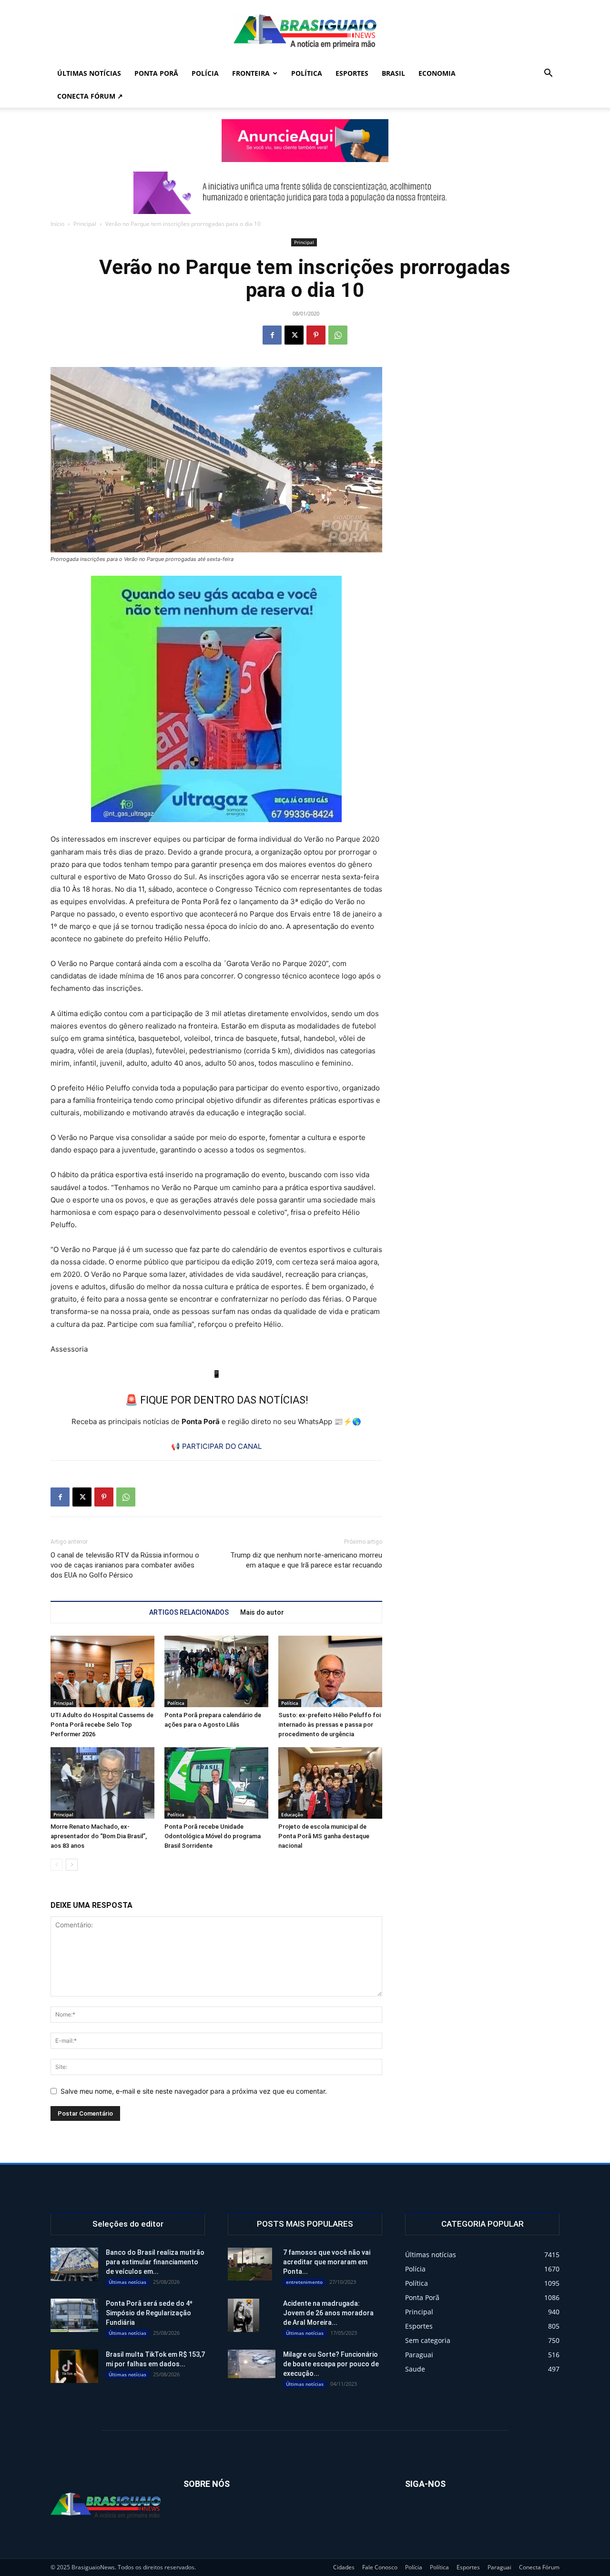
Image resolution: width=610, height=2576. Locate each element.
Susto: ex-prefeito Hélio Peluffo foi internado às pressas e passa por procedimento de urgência (330, 1725)
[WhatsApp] (338, 335)
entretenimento (304, 2282)
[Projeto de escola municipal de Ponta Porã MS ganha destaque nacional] (330, 1783)
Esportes (352, 73)
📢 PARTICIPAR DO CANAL (216, 1446)
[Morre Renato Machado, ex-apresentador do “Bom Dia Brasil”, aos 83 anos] (102, 1783)
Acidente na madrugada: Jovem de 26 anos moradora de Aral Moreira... (328, 2313)
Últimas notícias (89, 73)
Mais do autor (262, 1612)
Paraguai (499, 2567)
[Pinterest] (316, 335)
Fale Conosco (380, 2567)
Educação (292, 1814)
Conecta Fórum (539, 2567)
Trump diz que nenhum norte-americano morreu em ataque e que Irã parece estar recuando (306, 1560)
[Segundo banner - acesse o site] (305, 193)
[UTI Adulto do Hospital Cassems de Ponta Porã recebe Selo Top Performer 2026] (102, 1671)
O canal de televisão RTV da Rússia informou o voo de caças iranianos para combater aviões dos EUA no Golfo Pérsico (125, 1565)
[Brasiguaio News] (305, 31)
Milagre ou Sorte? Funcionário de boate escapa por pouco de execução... (331, 2364)
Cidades (344, 2567)
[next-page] (72, 1865)
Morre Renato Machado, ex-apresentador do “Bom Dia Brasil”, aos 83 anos (99, 1836)
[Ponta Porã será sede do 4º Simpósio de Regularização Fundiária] (74, 2315)
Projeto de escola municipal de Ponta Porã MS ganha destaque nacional (324, 1836)
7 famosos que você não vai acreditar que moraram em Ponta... (327, 2262)
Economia (437, 73)
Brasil (393, 73)
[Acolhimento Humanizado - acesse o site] (305, 141)
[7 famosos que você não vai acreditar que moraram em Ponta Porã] (250, 2264)
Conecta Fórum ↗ (90, 96)
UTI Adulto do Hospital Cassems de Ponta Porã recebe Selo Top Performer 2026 (102, 1725)
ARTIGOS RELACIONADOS (189, 1612)
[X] (294, 335)
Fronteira (251, 73)
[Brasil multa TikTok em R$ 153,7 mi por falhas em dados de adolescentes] (74, 2366)
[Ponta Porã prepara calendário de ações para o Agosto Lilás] (216, 1671)
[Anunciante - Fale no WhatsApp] (216, 699)
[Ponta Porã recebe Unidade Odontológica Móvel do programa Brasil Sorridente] (216, 1783)
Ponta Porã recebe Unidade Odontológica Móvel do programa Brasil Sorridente (213, 1836)
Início (57, 224)
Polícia (205, 73)
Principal (85, 224)
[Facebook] (272, 335)
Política (307, 73)
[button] (548, 74)
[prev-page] (56, 1865)
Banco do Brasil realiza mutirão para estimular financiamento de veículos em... (155, 2262)
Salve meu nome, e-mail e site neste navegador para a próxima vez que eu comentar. (194, 2091)
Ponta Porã (156, 73)
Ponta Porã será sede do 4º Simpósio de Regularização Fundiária (149, 2313)
